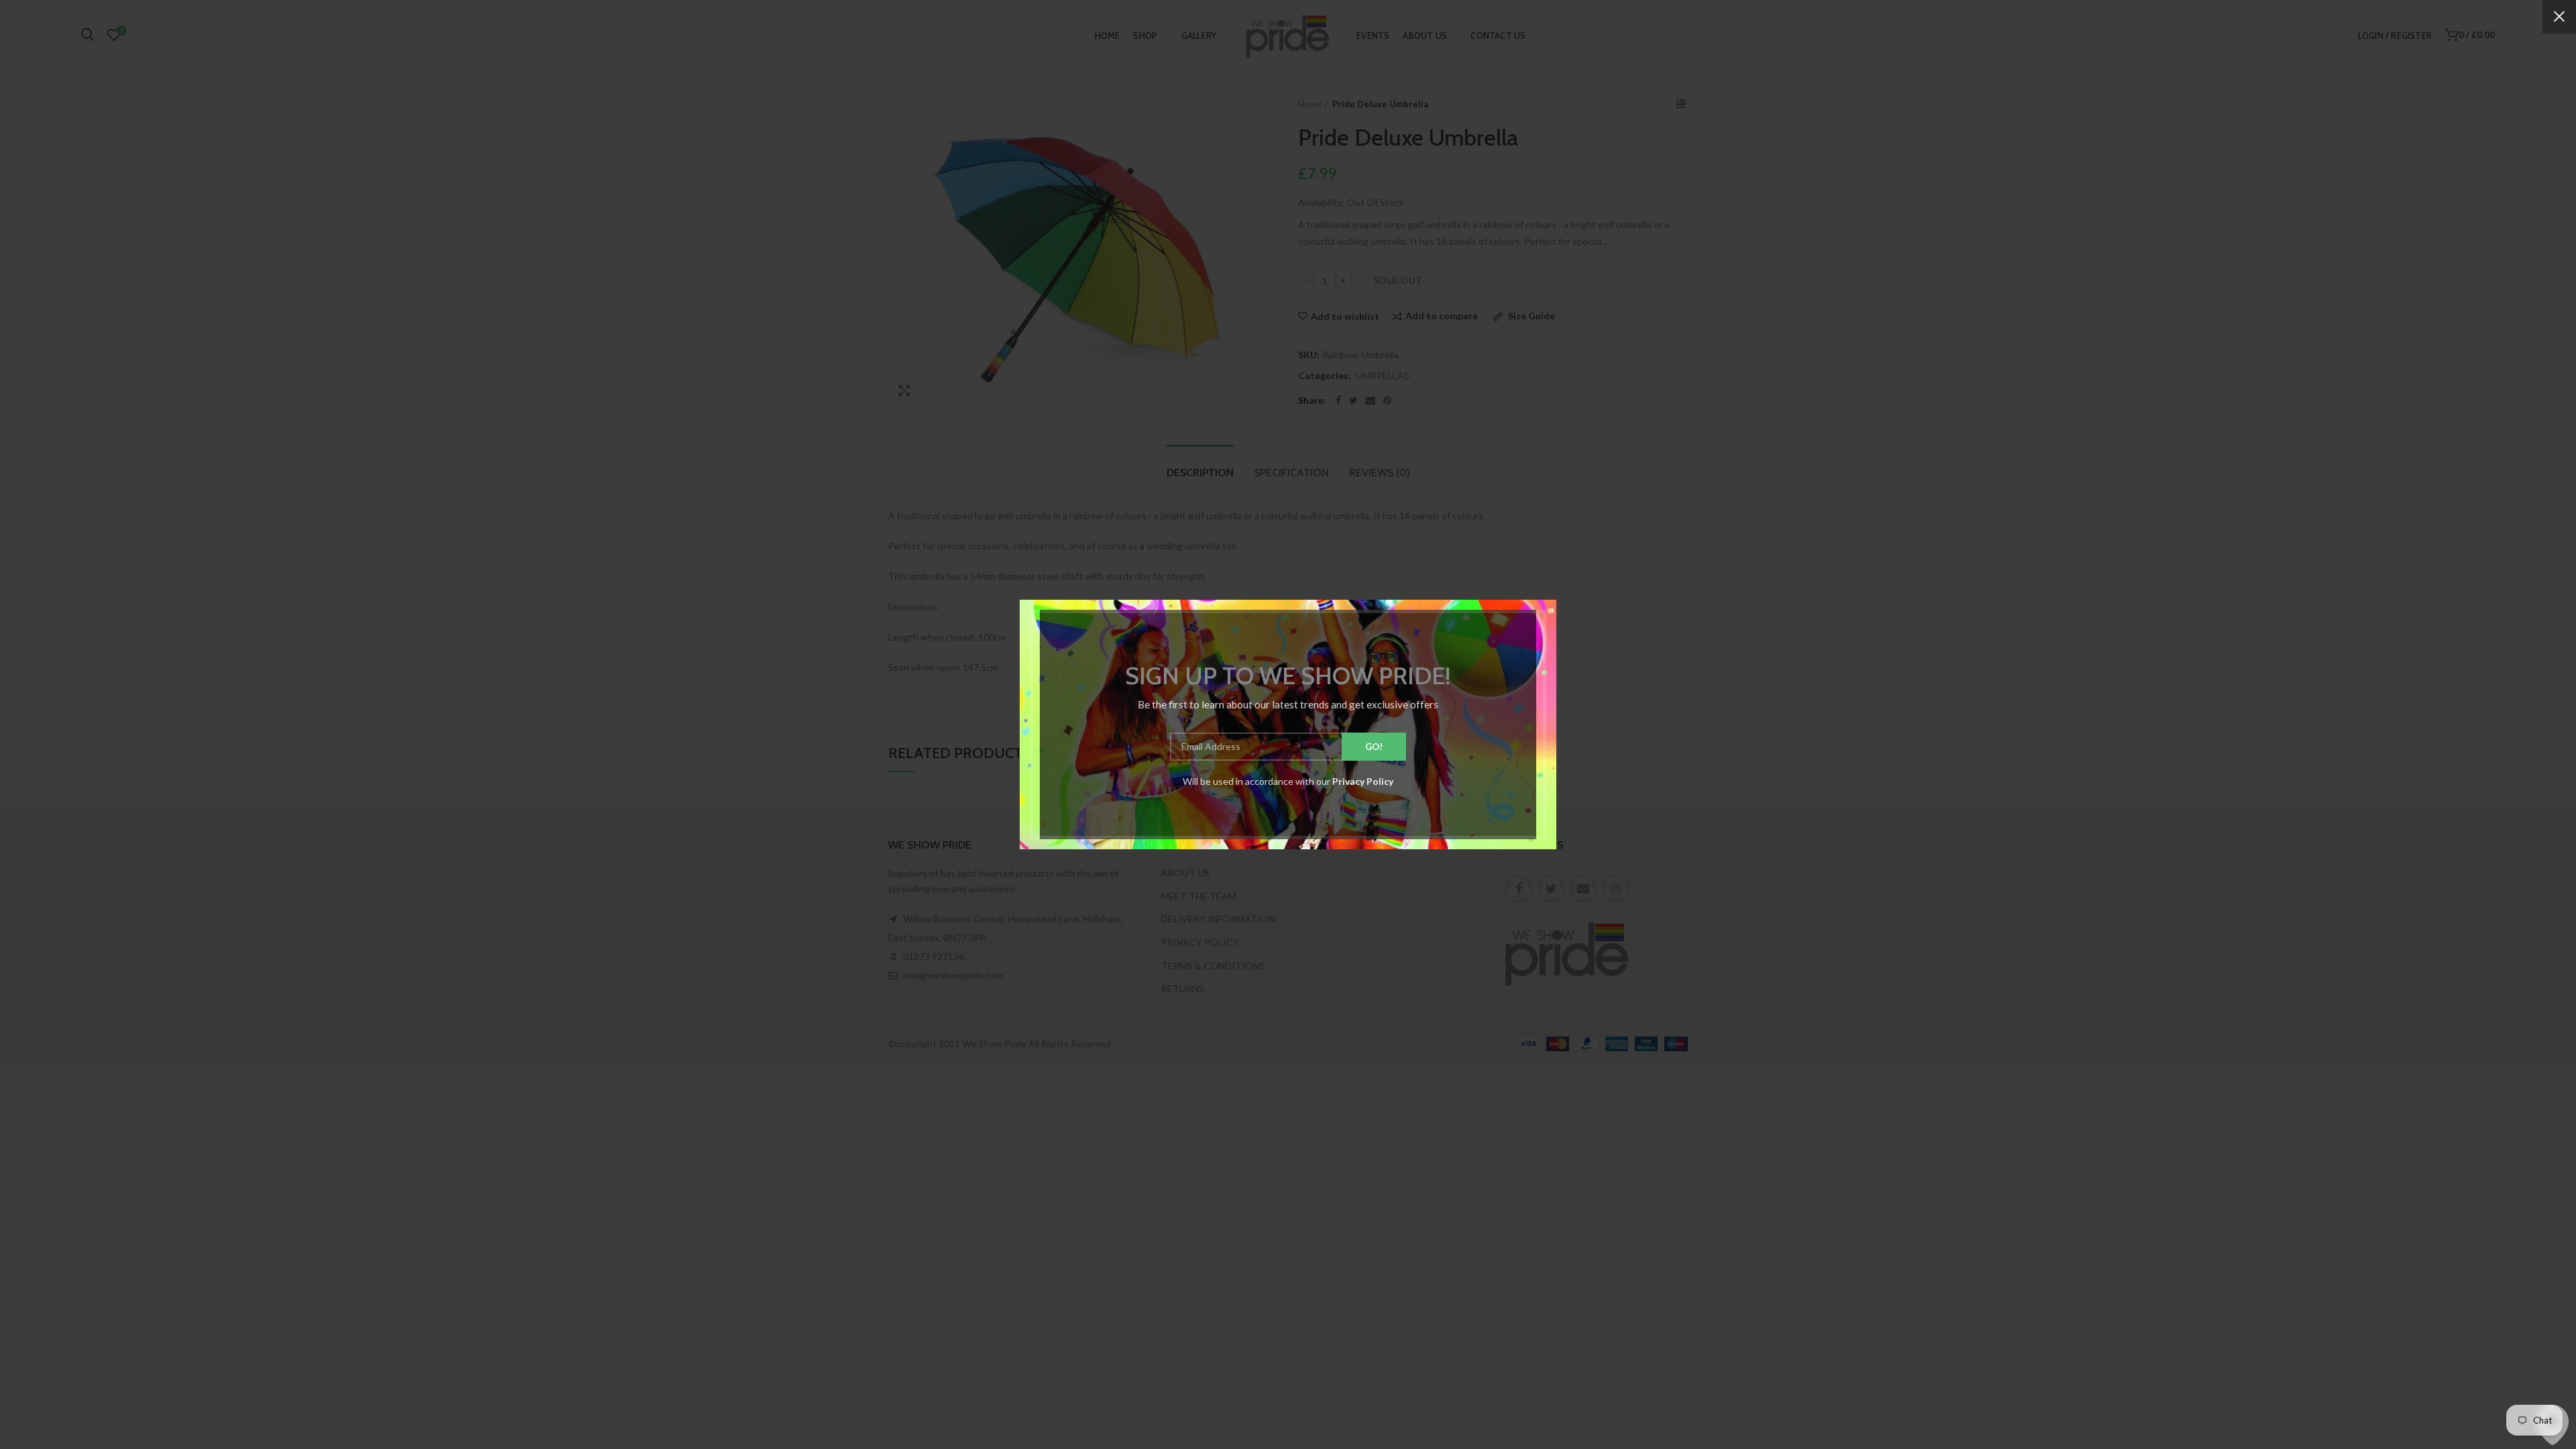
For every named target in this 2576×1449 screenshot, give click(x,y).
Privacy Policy (1363, 781)
